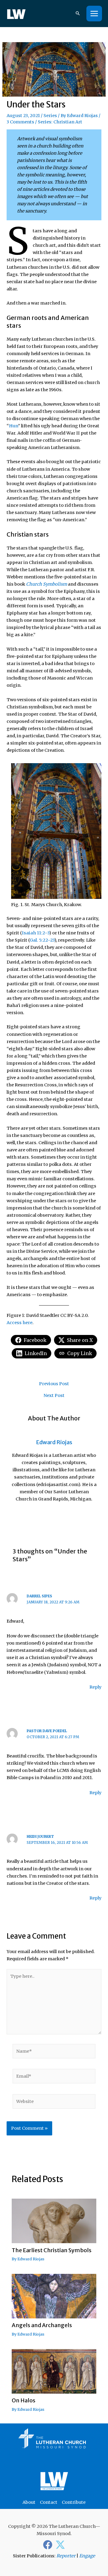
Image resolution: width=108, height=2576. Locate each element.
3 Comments (20, 122)
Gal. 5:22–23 (42, 940)
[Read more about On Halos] (54, 2371)
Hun (13, 426)
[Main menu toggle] (94, 14)
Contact (49, 2502)
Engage (87, 2556)
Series (50, 116)
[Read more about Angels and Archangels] (54, 2296)
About (29, 2502)
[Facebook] (48, 2545)
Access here (19, 1323)
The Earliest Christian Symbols (52, 2250)
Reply (95, 1687)
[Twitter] (60, 2545)
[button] (78, 14)
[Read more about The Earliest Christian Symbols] (54, 2221)
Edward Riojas (82, 116)
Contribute (74, 2502)
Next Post (54, 1396)
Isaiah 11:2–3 (36, 933)
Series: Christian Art (60, 122)
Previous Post (54, 1384)
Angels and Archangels (42, 2325)
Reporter (66, 2556)
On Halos (24, 2400)
